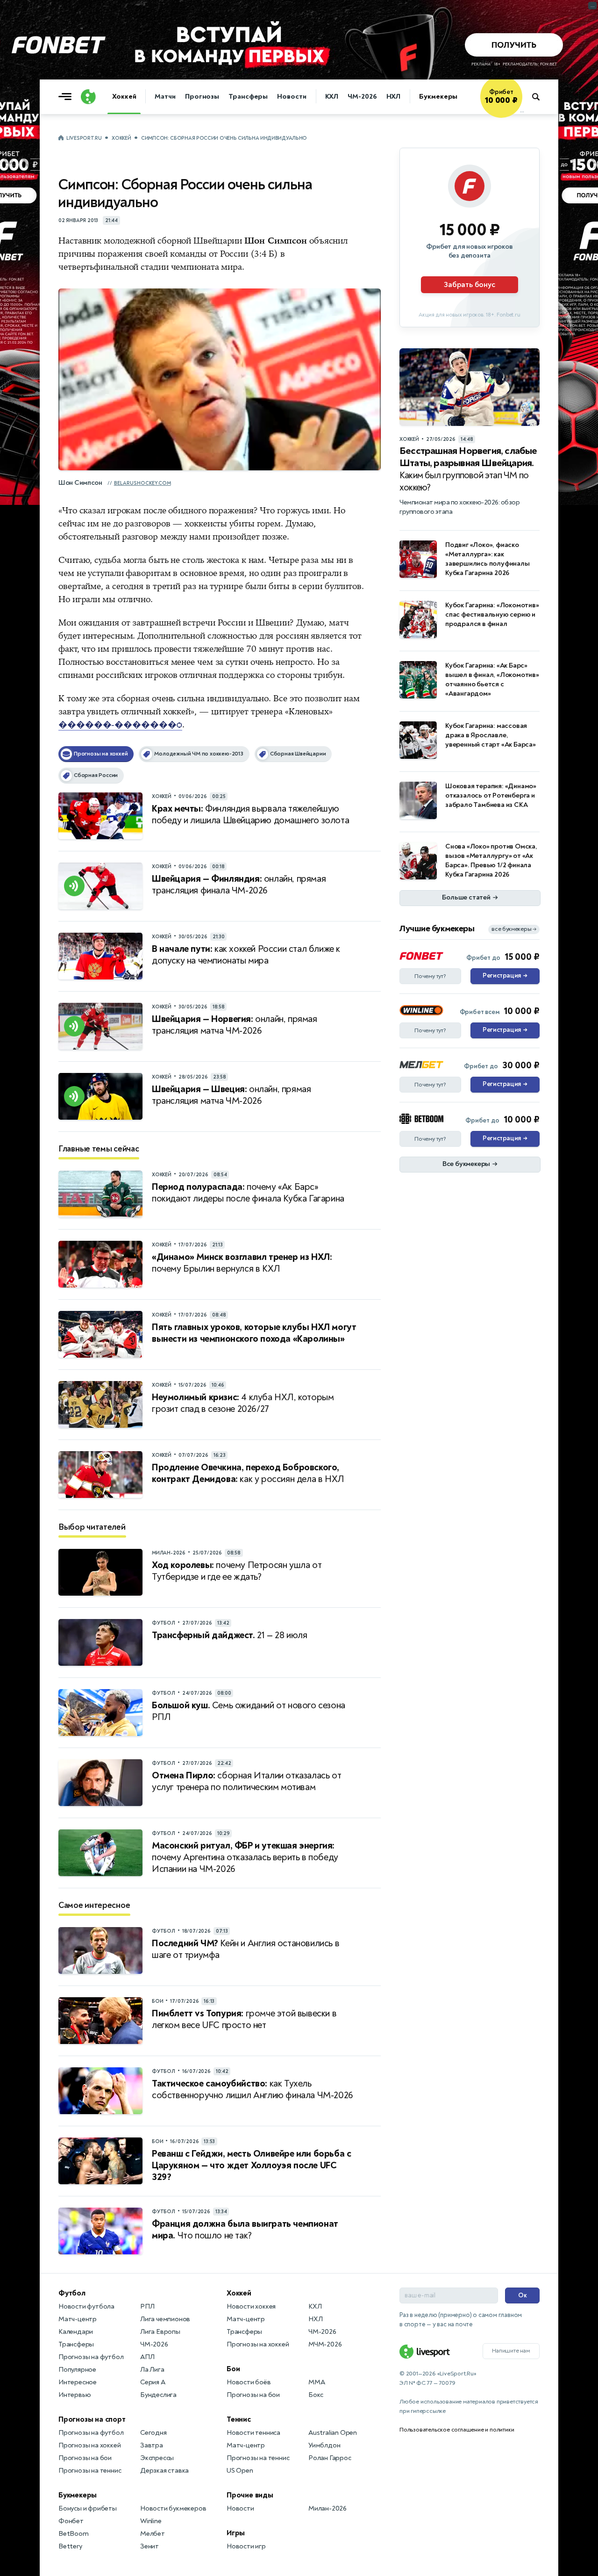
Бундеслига (158, 2395)
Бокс (316, 2395)
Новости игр (246, 2546)
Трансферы (248, 97)
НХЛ (394, 97)
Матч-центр (78, 2319)
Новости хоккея (251, 2306)
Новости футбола (86, 2306)
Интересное (78, 2382)
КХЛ (332, 97)
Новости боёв (249, 2382)
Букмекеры (438, 97)
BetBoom (74, 2534)
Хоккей (124, 97)
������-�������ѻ (120, 725)
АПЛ (147, 2357)
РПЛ (147, 2306)
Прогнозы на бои (85, 2458)
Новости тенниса (253, 2433)
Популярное (77, 2370)
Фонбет (71, 2521)
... (522, 111)
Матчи (165, 97)
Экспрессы (157, 2458)
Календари (76, 2332)
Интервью (75, 2395)
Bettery (70, 2546)
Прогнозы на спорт (92, 2419)
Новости (292, 97)
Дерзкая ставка (164, 2471)
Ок (523, 2295)
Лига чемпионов (165, 2319)
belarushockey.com (142, 483)
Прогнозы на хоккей (89, 2445)
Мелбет (153, 2534)
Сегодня (153, 2433)
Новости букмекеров (173, 2508)
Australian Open (333, 2433)
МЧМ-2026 (325, 2344)
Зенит (149, 2546)
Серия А (153, 2382)
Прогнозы (202, 97)
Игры (236, 2533)
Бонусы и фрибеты (88, 2508)
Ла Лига (152, 2370)
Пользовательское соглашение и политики (457, 2430)
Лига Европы (160, 2332)
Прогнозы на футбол (91, 2357)
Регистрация (505, 976)
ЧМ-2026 (362, 97)
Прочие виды (250, 2495)
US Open (240, 2471)
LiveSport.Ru (84, 138)
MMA (317, 2382)
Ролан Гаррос (330, 2458)
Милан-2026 (327, 2508)
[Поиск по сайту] (540, 97)
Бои (233, 2369)
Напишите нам (511, 2351)
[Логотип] (88, 97)
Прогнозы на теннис (90, 2471)
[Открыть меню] (67, 97)
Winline (151, 2521)
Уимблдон (324, 2445)
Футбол (72, 2293)
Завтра (152, 2445)
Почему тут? (430, 976)
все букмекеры (514, 929)
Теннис (239, 2419)
